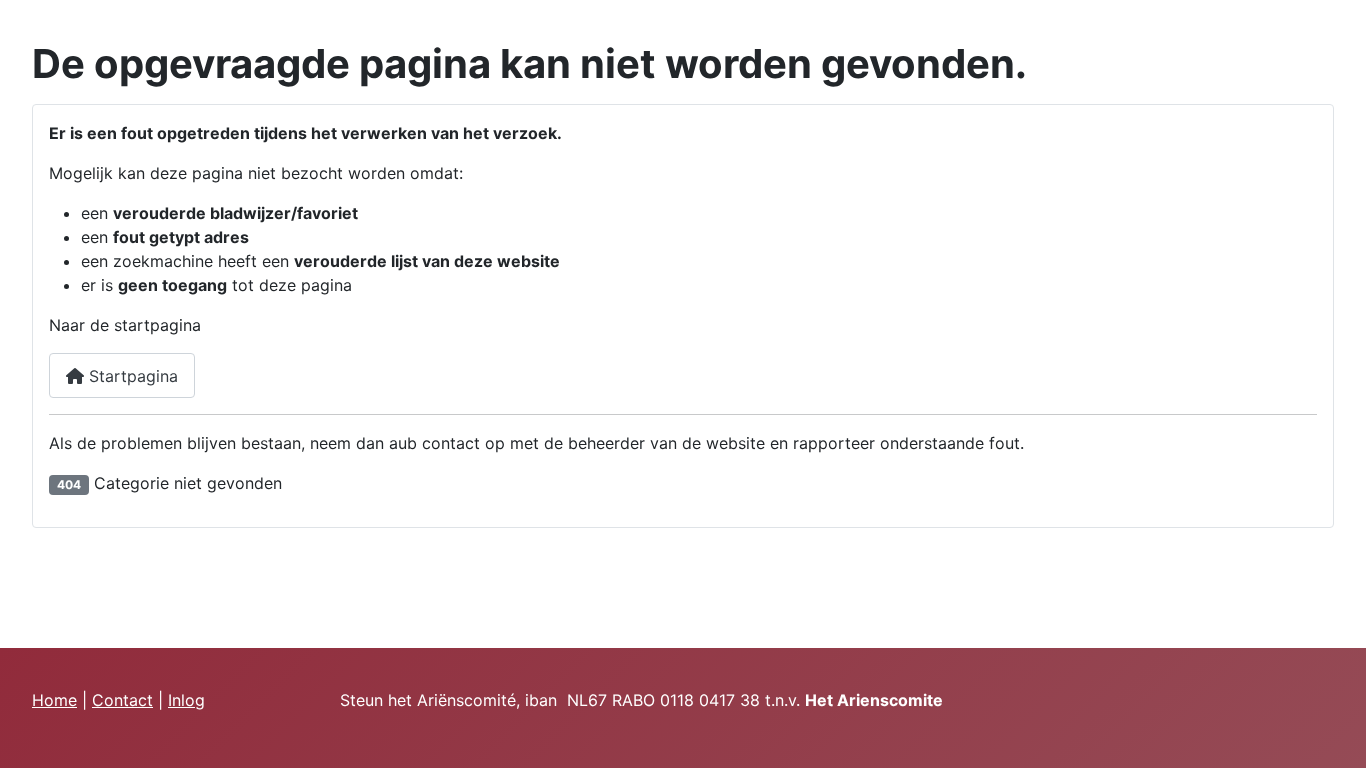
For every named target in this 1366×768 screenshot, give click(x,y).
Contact (122, 700)
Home (54, 700)
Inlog (186, 700)
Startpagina (131, 376)
